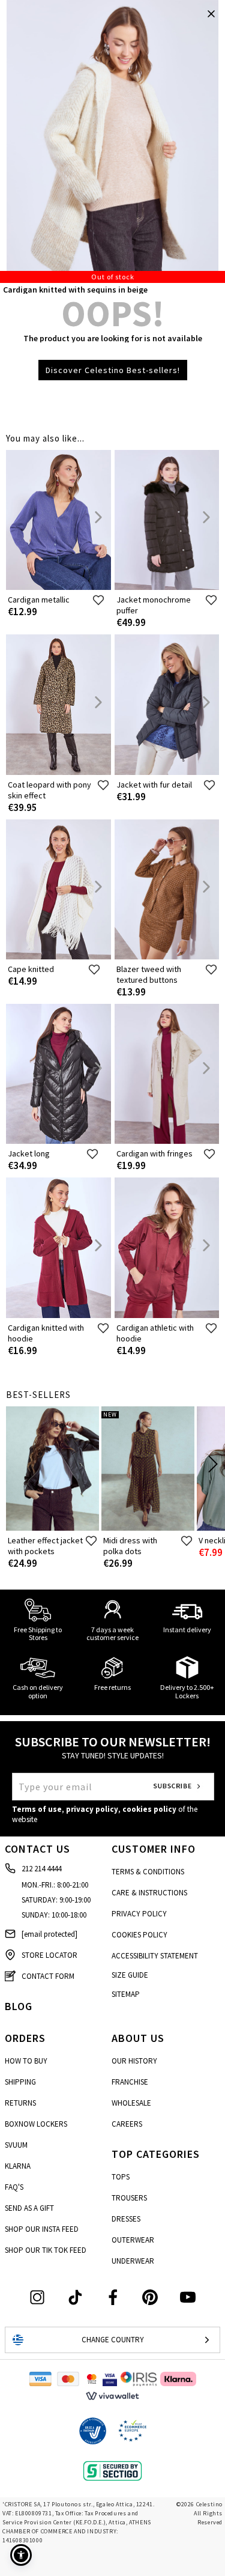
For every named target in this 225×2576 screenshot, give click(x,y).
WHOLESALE (131, 2103)
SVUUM (16, 2145)
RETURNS (20, 2103)
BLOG (19, 2006)
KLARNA (18, 2166)
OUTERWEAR (133, 2240)
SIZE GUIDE (130, 1975)
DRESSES (126, 2219)
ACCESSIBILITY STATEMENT (155, 1956)
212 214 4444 (41, 1869)
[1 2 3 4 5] (112, 141)
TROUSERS (129, 2198)
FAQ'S (14, 2187)
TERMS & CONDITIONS (148, 1872)
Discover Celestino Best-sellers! (113, 370)
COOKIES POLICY (139, 1935)
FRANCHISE (130, 2082)
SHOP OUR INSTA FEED (42, 2229)
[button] (21, 2555)
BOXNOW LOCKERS (36, 2124)
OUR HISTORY (134, 2061)
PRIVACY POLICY (139, 1914)
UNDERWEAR (133, 2261)
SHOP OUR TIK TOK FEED (46, 2250)
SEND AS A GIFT (29, 2208)
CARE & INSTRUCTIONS (149, 1893)
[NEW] (148, 1528)
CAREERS (127, 2124)
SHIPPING (20, 2082)
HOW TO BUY (26, 2061)
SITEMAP (126, 1994)
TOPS (121, 2177)
